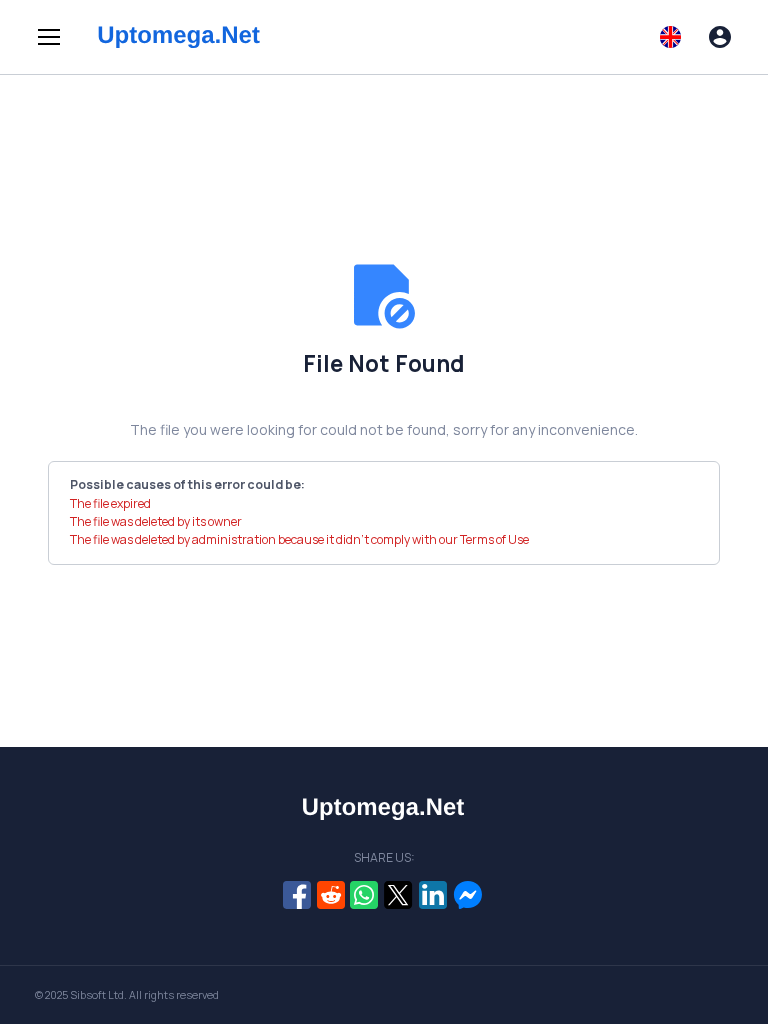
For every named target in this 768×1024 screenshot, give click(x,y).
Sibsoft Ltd (97, 995)
